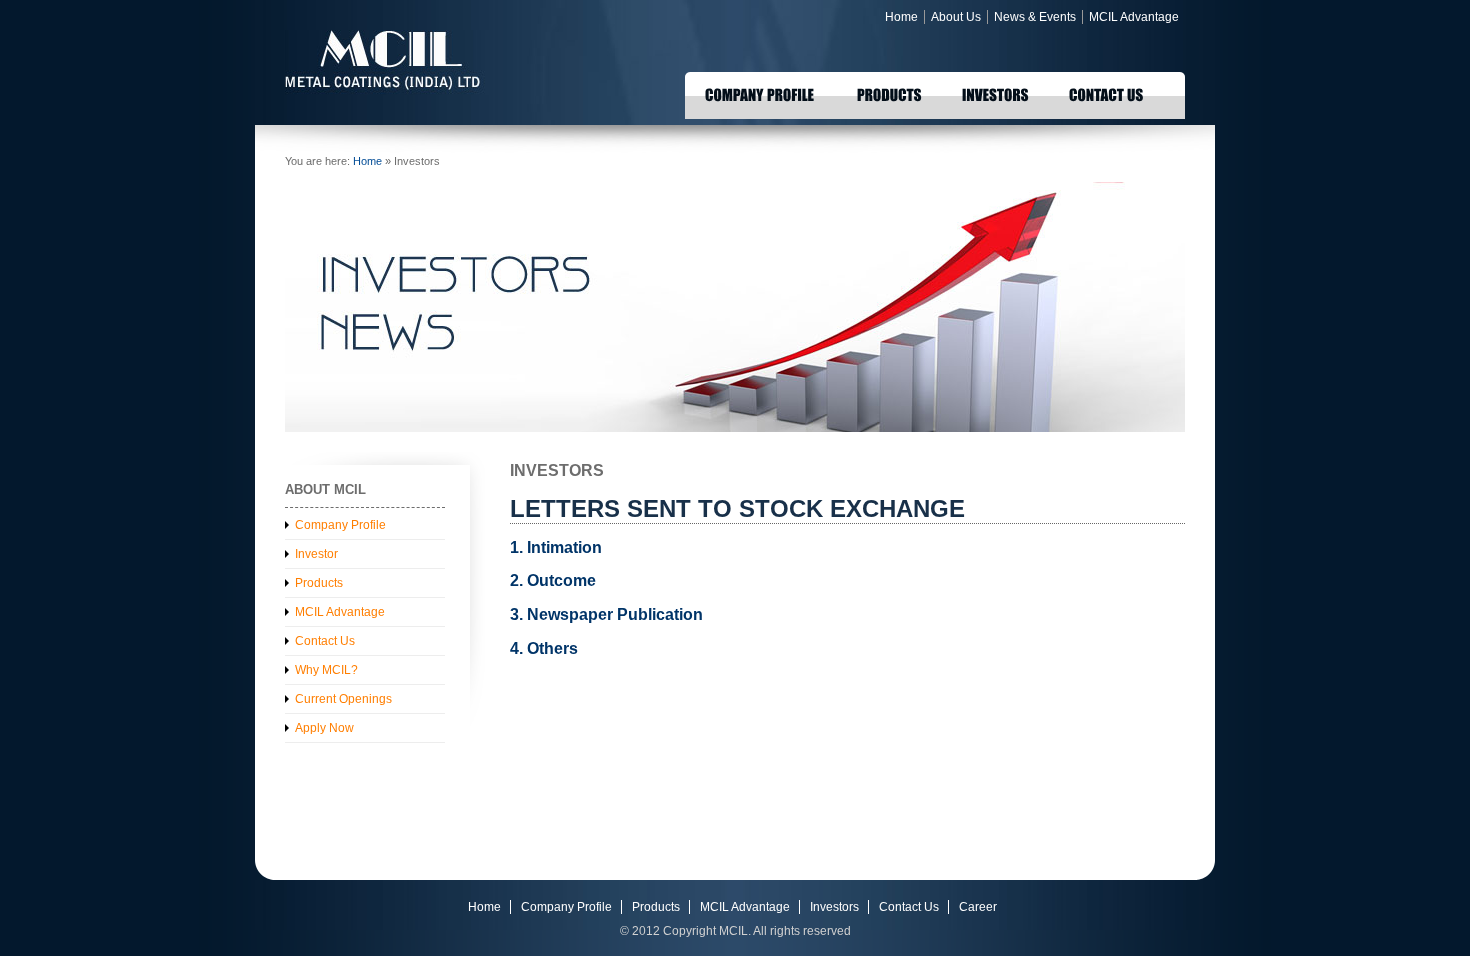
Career (978, 907)
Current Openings (343, 699)
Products (319, 583)
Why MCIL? (326, 670)
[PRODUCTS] (889, 93)
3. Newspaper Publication (606, 614)
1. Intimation (556, 547)
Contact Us (325, 641)
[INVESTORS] (995, 93)
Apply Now (324, 728)
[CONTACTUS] (1107, 93)
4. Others (544, 648)
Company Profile (340, 525)
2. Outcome (553, 580)
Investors (834, 907)
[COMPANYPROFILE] (761, 93)
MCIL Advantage (1134, 17)
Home (901, 17)
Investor (316, 554)
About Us (956, 17)
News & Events (1035, 17)
